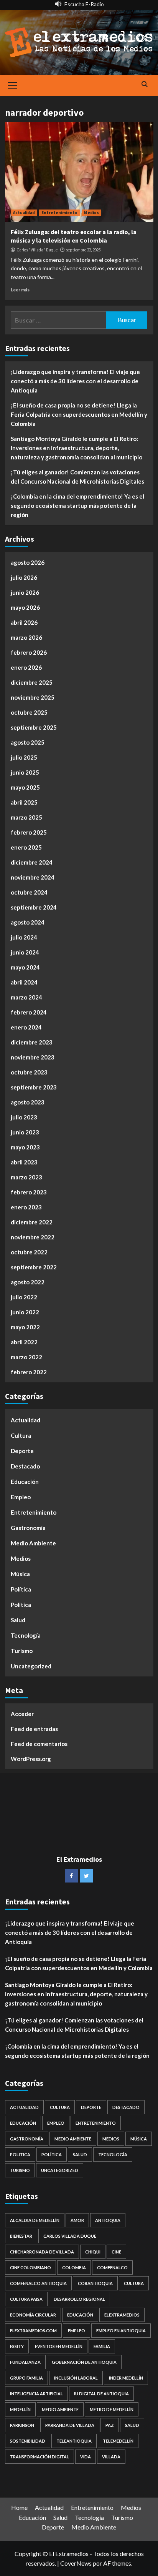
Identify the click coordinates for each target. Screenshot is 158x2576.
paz (110, 2425)
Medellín (20, 2409)
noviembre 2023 (33, 1057)
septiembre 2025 (34, 727)
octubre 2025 (29, 712)
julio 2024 (24, 937)
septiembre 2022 (34, 1267)
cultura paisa (26, 2299)
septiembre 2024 (34, 907)
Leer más (20, 290)
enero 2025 (26, 847)
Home (19, 2507)
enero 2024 (26, 1027)
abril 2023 (24, 1162)
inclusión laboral (76, 2378)
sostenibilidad (28, 2441)
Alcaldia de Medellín (35, 2220)
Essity (17, 2346)
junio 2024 (25, 952)
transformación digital (39, 2457)
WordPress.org (31, 1759)
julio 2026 (24, 577)
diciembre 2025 (32, 682)
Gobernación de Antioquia (84, 2362)
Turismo (22, 1651)
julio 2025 (24, 757)
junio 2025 (25, 772)
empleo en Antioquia (121, 2331)
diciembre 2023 (32, 1042)
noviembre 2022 (33, 1237)
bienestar (21, 2236)
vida (86, 2457)
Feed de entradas (34, 1729)
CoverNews (76, 2563)
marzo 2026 (26, 637)
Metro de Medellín (112, 2409)
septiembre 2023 (34, 1087)
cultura (134, 2283)
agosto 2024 (28, 922)
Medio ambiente (60, 2409)
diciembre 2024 (32, 862)
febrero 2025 (29, 832)
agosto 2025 (28, 742)
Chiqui (93, 2252)
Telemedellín (118, 2441)
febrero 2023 (29, 1192)
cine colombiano (30, 2268)
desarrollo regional (79, 2299)
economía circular (33, 2315)
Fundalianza (25, 2362)
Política (21, 1589)
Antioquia (108, 2220)
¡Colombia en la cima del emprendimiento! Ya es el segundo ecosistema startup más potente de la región (77, 506)
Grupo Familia (26, 2378)
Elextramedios (122, 2315)
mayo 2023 (25, 1147)
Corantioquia (95, 2283)
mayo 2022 (25, 1327)
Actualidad (24, 213)
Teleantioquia (74, 2441)
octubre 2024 (29, 892)
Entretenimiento (59, 213)
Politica (21, 1605)
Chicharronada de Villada (42, 2252)
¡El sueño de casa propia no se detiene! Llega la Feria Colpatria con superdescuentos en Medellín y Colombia (79, 414)
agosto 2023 (28, 1102)
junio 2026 (25, 592)
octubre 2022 (29, 1252)
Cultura (21, 1435)
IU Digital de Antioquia (101, 2394)
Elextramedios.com (33, 2331)
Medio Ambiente (33, 1543)
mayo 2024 (25, 967)
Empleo (21, 1497)
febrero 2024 (29, 1012)
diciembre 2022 (32, 1222)
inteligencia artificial (36, 2394)
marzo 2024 (26, 997)
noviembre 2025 (33, 697)
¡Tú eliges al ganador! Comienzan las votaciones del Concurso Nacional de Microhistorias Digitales (77, 477)
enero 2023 (26, 1207)
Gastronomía (28, 1528)
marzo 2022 (26, 1357)
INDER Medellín (126, 2378)
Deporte (22, 1451)
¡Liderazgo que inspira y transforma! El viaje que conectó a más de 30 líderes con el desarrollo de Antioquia (75, 381)
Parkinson (22, 2425)
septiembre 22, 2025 (83, 250)
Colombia (74, 2268)
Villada (111, 2457)
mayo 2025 (25, 787)
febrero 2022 (29, 1372)
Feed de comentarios (39, 1744)
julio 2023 (24, 1117)
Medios (91, 213)
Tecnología (26, 1635)
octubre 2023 (29, 1072)
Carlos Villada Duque (70, 2236)
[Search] (145, 85)
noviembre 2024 (33, 877)
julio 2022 (24, 1297)
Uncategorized (31, 1666)
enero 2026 (26, 667)
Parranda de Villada (70, 2425)
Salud (18, 1620)
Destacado (25, 1466)
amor (77, 2220)
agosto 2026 (28, 562)
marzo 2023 (26, 1177)
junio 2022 (25, 1312)
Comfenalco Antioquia (38, 2283)
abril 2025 (24, 802)
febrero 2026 (29, 652)
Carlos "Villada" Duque (37, 250)
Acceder (22, 1714)
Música (20, 1574)
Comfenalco (112, 2268)
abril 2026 (24, 622)
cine (116, 2252)
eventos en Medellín (59, 2346)
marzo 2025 (26, 817)
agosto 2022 (28, 1282)
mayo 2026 (25, 607)
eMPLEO (77, 2331)
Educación (25, 1482)
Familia (102, 2346)
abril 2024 (24, 982)
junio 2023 (25, 1132)
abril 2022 (24, 1342)
